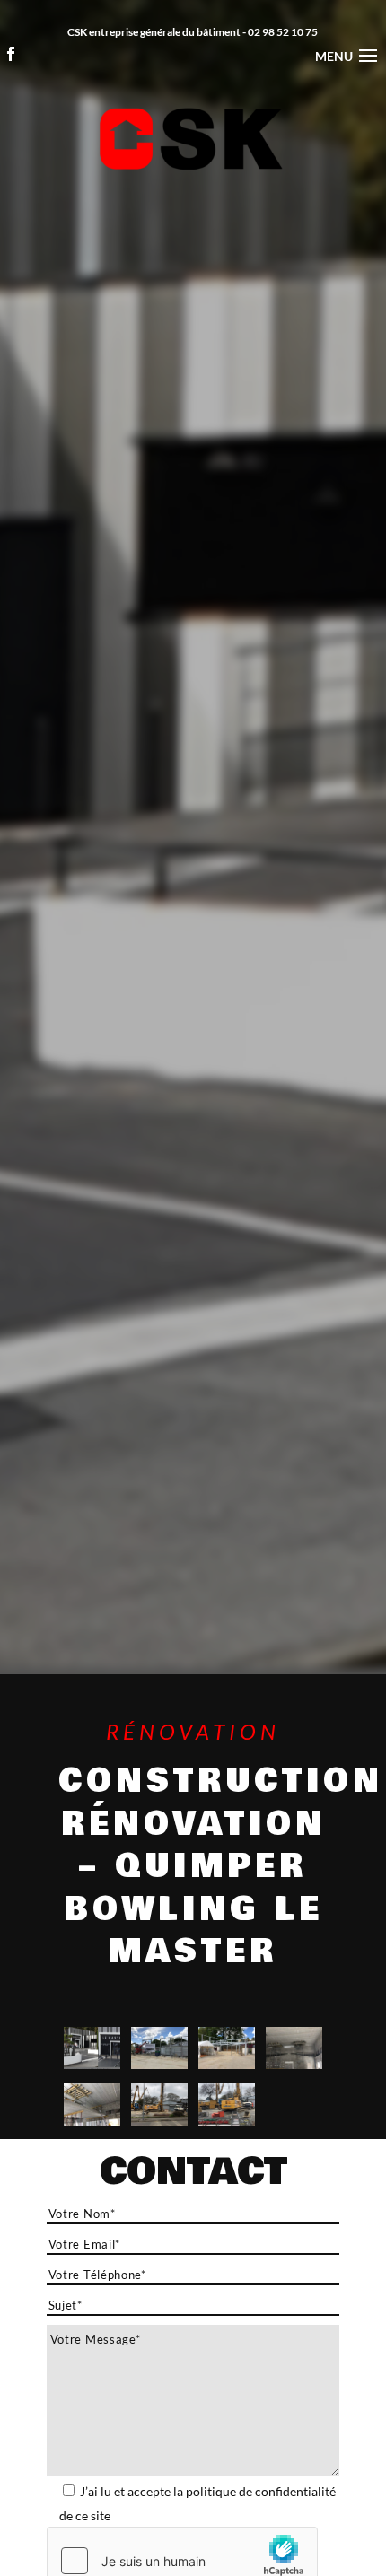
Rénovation (193, 1731)
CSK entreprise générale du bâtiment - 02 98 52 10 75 (193, 32)
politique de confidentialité (261, 2491)
